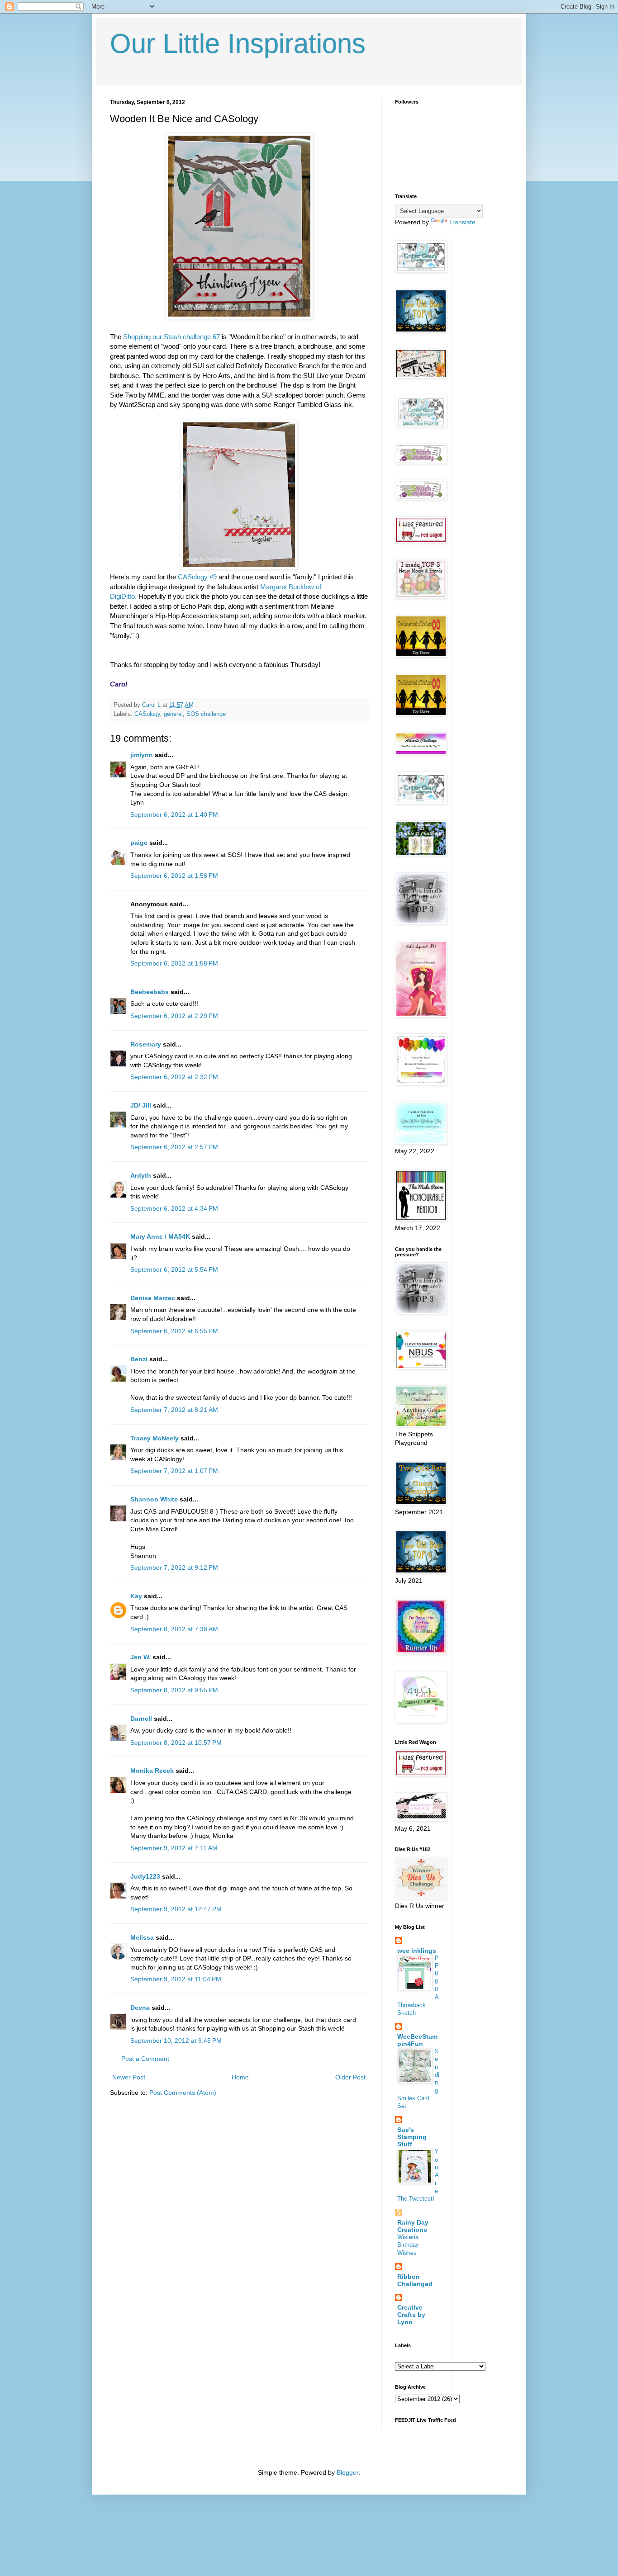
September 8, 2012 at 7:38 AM (174, 1629)
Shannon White (154, 1499)
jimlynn (142, 755)
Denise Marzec (153, 1298)
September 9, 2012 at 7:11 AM (174, 1848)
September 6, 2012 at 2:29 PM (174, 1016)
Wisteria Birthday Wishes (408, 2245)
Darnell (141, 1719)
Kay (136, 1596)
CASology (147, 714)
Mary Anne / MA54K (160, 1236)
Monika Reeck (152, 1771)
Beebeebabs (150, 992)
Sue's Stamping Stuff (412, 2137)
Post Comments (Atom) (183, 2093)
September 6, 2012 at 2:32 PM (174, 1077)
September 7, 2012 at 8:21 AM (174, 1410)
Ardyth (141, 1175)
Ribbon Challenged (415, 2280)
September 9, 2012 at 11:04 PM (176, 1979)
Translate (462, 222)
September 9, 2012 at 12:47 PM (176, 1909)
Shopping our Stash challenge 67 (171, 337)
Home (240, 2077)
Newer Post (129, 2077)
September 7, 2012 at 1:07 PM (174, 1471)
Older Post (350, 2077)
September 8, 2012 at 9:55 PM (174, 1690)
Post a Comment (145, 2059)
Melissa (142, 1937)
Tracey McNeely (154, 1438)
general (173, 714)
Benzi (139, 1359)
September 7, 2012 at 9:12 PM (174, 1567)
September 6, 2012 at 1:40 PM (174, 814)
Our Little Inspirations (238, 44)
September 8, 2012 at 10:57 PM (176, 1743)
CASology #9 (197, 577)
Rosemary (146, 1044)
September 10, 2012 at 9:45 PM (176, 2041)
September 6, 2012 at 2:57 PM (174, 1147)
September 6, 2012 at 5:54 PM (174, 1269)
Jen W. (140, 1657)
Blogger (347, 2472)
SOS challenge (206, 714)
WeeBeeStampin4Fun (417, 2040)
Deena (140, 2008)
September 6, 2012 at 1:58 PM (174, 876)
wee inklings (417, 1951)
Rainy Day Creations (413, 2226)
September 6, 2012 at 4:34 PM (174, 1208)
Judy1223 (145, 1876)
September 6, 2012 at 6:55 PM (174, 1331)
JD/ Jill (141, 1105)
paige (139, 843)
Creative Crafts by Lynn (411, 2315)
